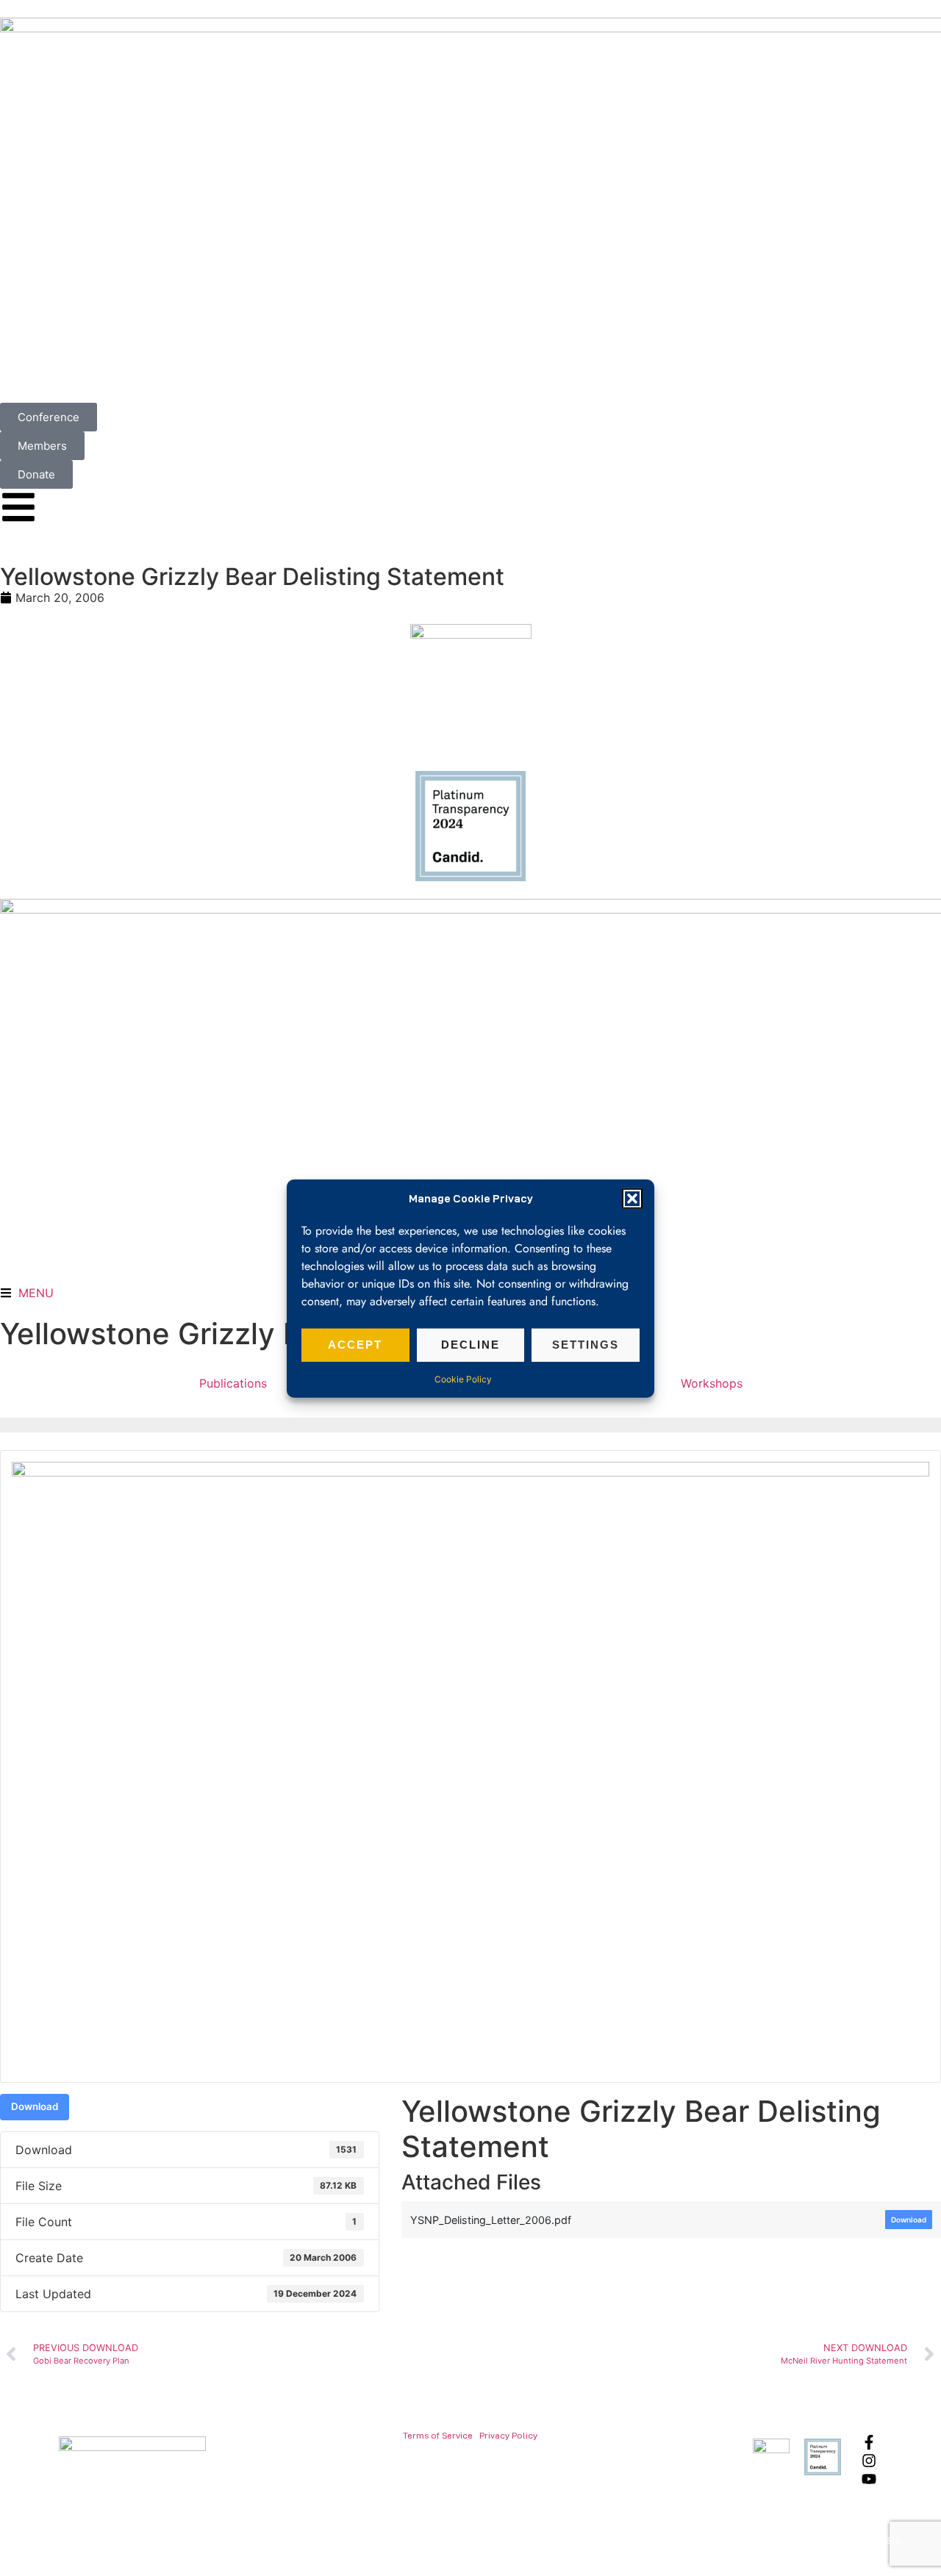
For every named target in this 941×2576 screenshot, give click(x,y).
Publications (233, 1383)
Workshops (712, 1383)
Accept (355, 1344)
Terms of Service (438, 2435)
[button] (632, 1199)
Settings (586, 1344)
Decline (470, 1344)
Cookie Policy (463, 1378)
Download (35, 2106)
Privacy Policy (508, 2435)
